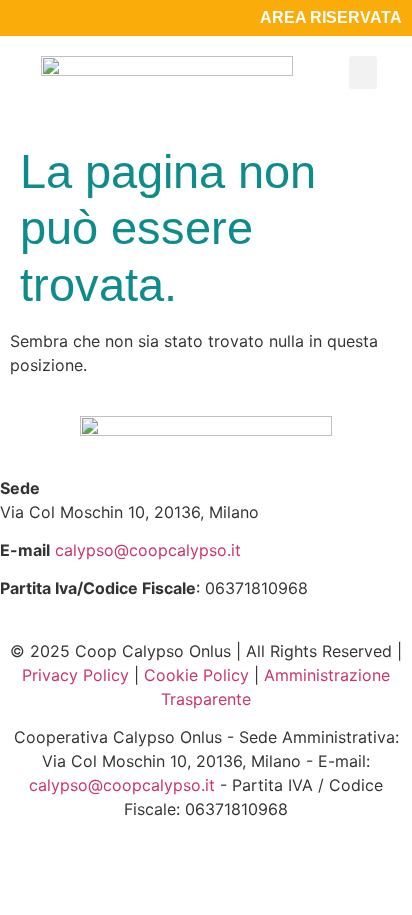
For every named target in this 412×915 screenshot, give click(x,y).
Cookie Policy (196, 675)
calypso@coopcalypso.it (148, 550)
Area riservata (331, 17)
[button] (363, 72)
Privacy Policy (75, 675)
